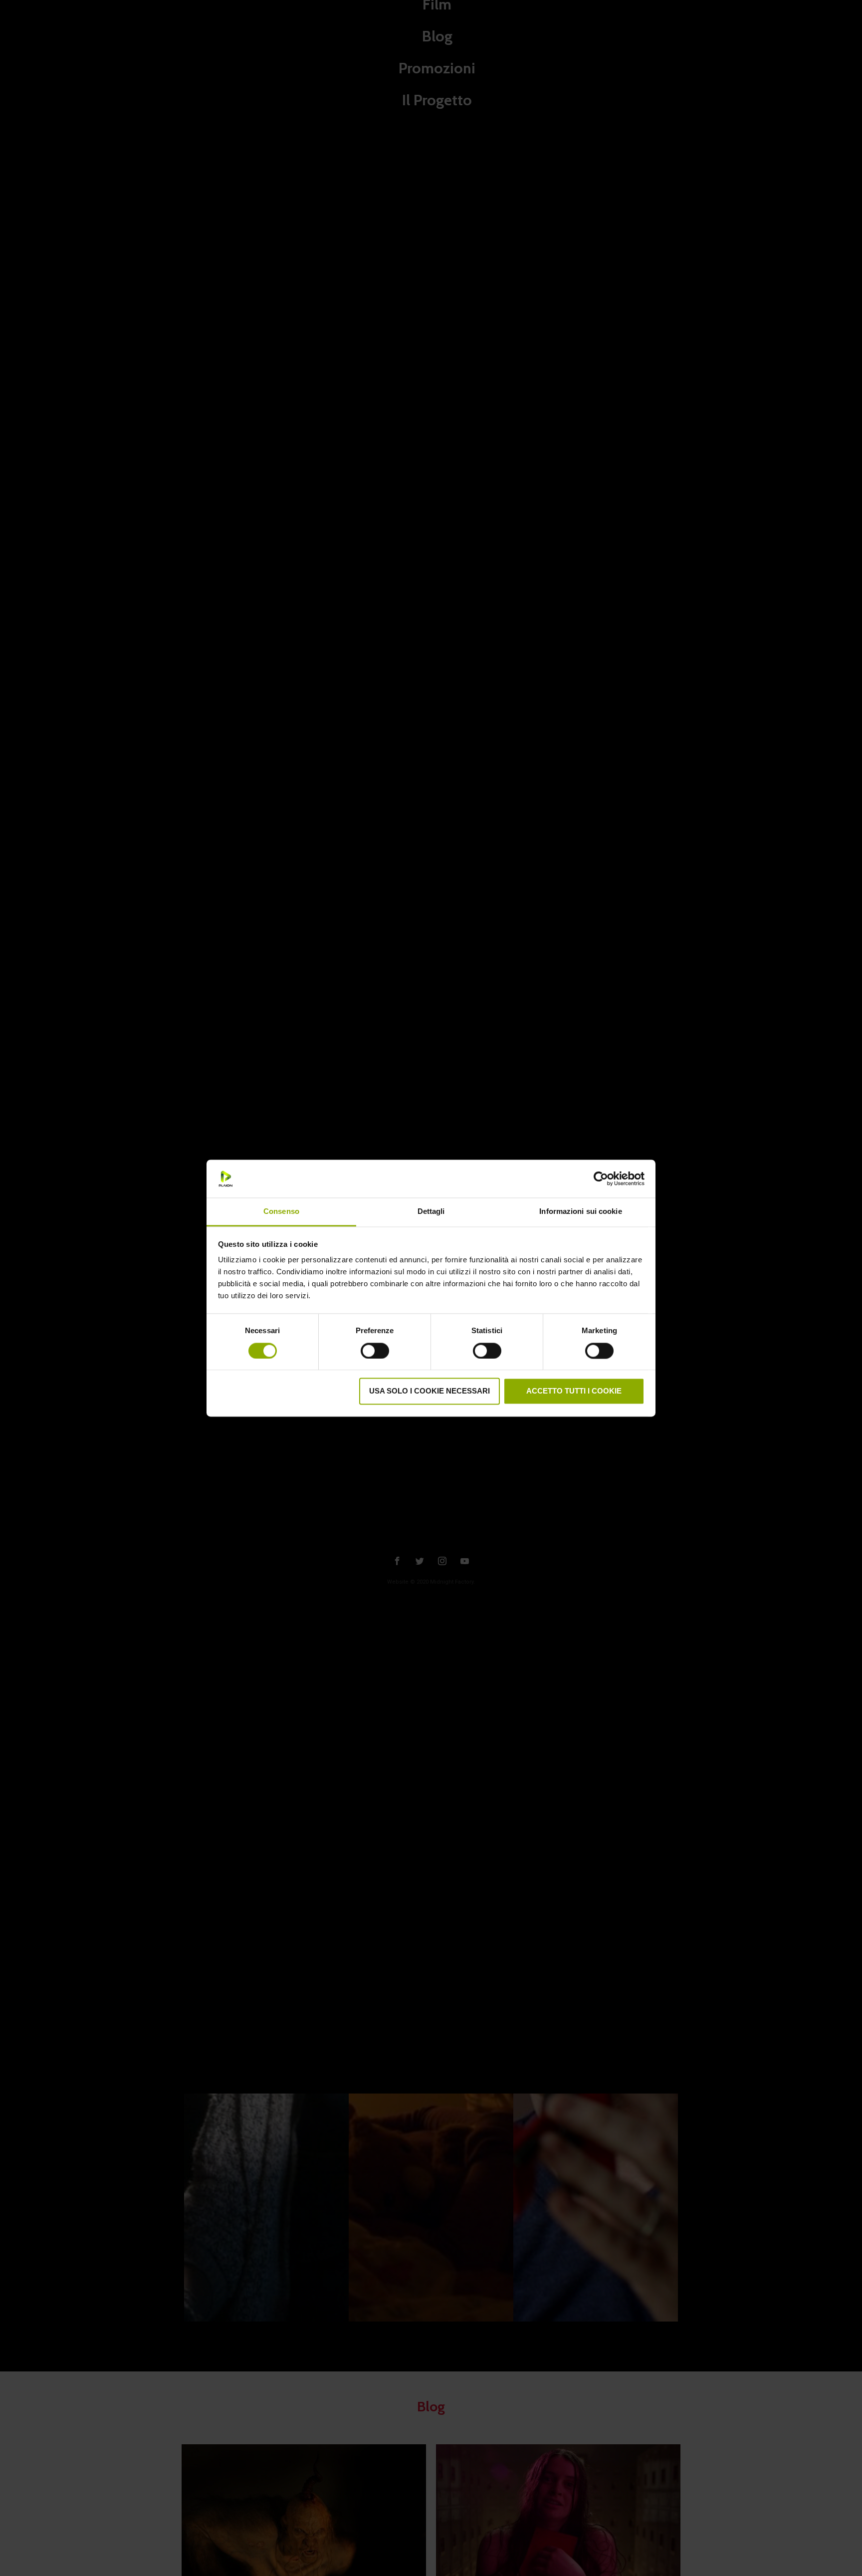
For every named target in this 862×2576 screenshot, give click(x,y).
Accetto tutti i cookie (574, 1391)
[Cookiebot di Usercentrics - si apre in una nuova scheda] (601, 1178)
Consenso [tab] (281, 1212)
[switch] (375, 1350)
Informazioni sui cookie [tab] (580, 1212)
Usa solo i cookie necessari (430, 1391)
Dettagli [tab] (431, 1212)
